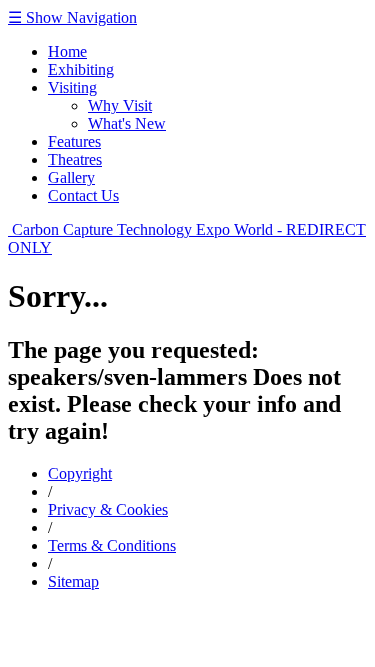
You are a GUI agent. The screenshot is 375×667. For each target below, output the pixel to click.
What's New (127, 123)
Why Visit (120, 105)
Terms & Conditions (112, 545)
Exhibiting (81, 69)
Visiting (72, 87)
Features (74, 141)
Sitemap (73, 581)
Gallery (71, 177)
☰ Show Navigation (72, 17)
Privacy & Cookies (108, 509)
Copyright (80, 473)
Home (67, 51)
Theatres (75, 159)
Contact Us (83, 195)
